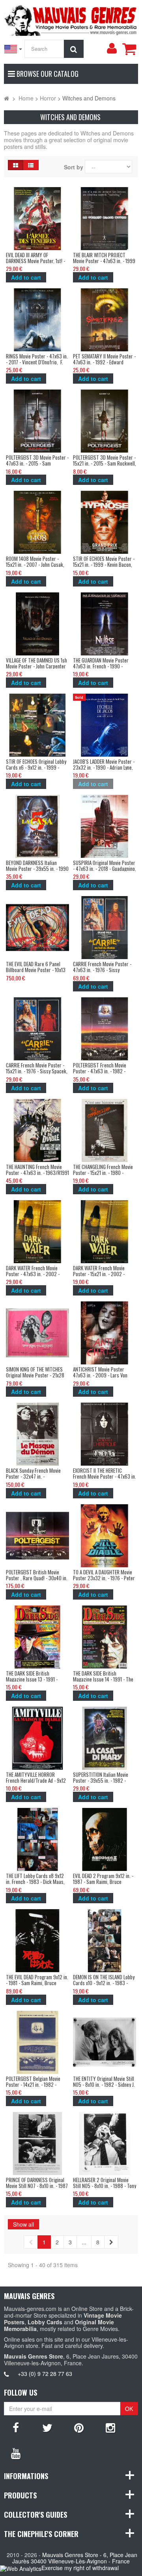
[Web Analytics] (21, 2568)
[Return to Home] (7, 98)
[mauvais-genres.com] (71, 19)
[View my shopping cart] (129, 49)
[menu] (112, 48)
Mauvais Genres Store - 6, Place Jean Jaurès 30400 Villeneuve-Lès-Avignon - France (75, 2558)
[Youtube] (16, 2453)
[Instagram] (110, 2427)
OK (129, 2409)
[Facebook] (16, 2427)
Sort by (74, 167)
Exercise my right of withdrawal (80, 2568)
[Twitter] (47, 2427)
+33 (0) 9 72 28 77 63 (45, 2374)
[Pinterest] (79, 2427)
